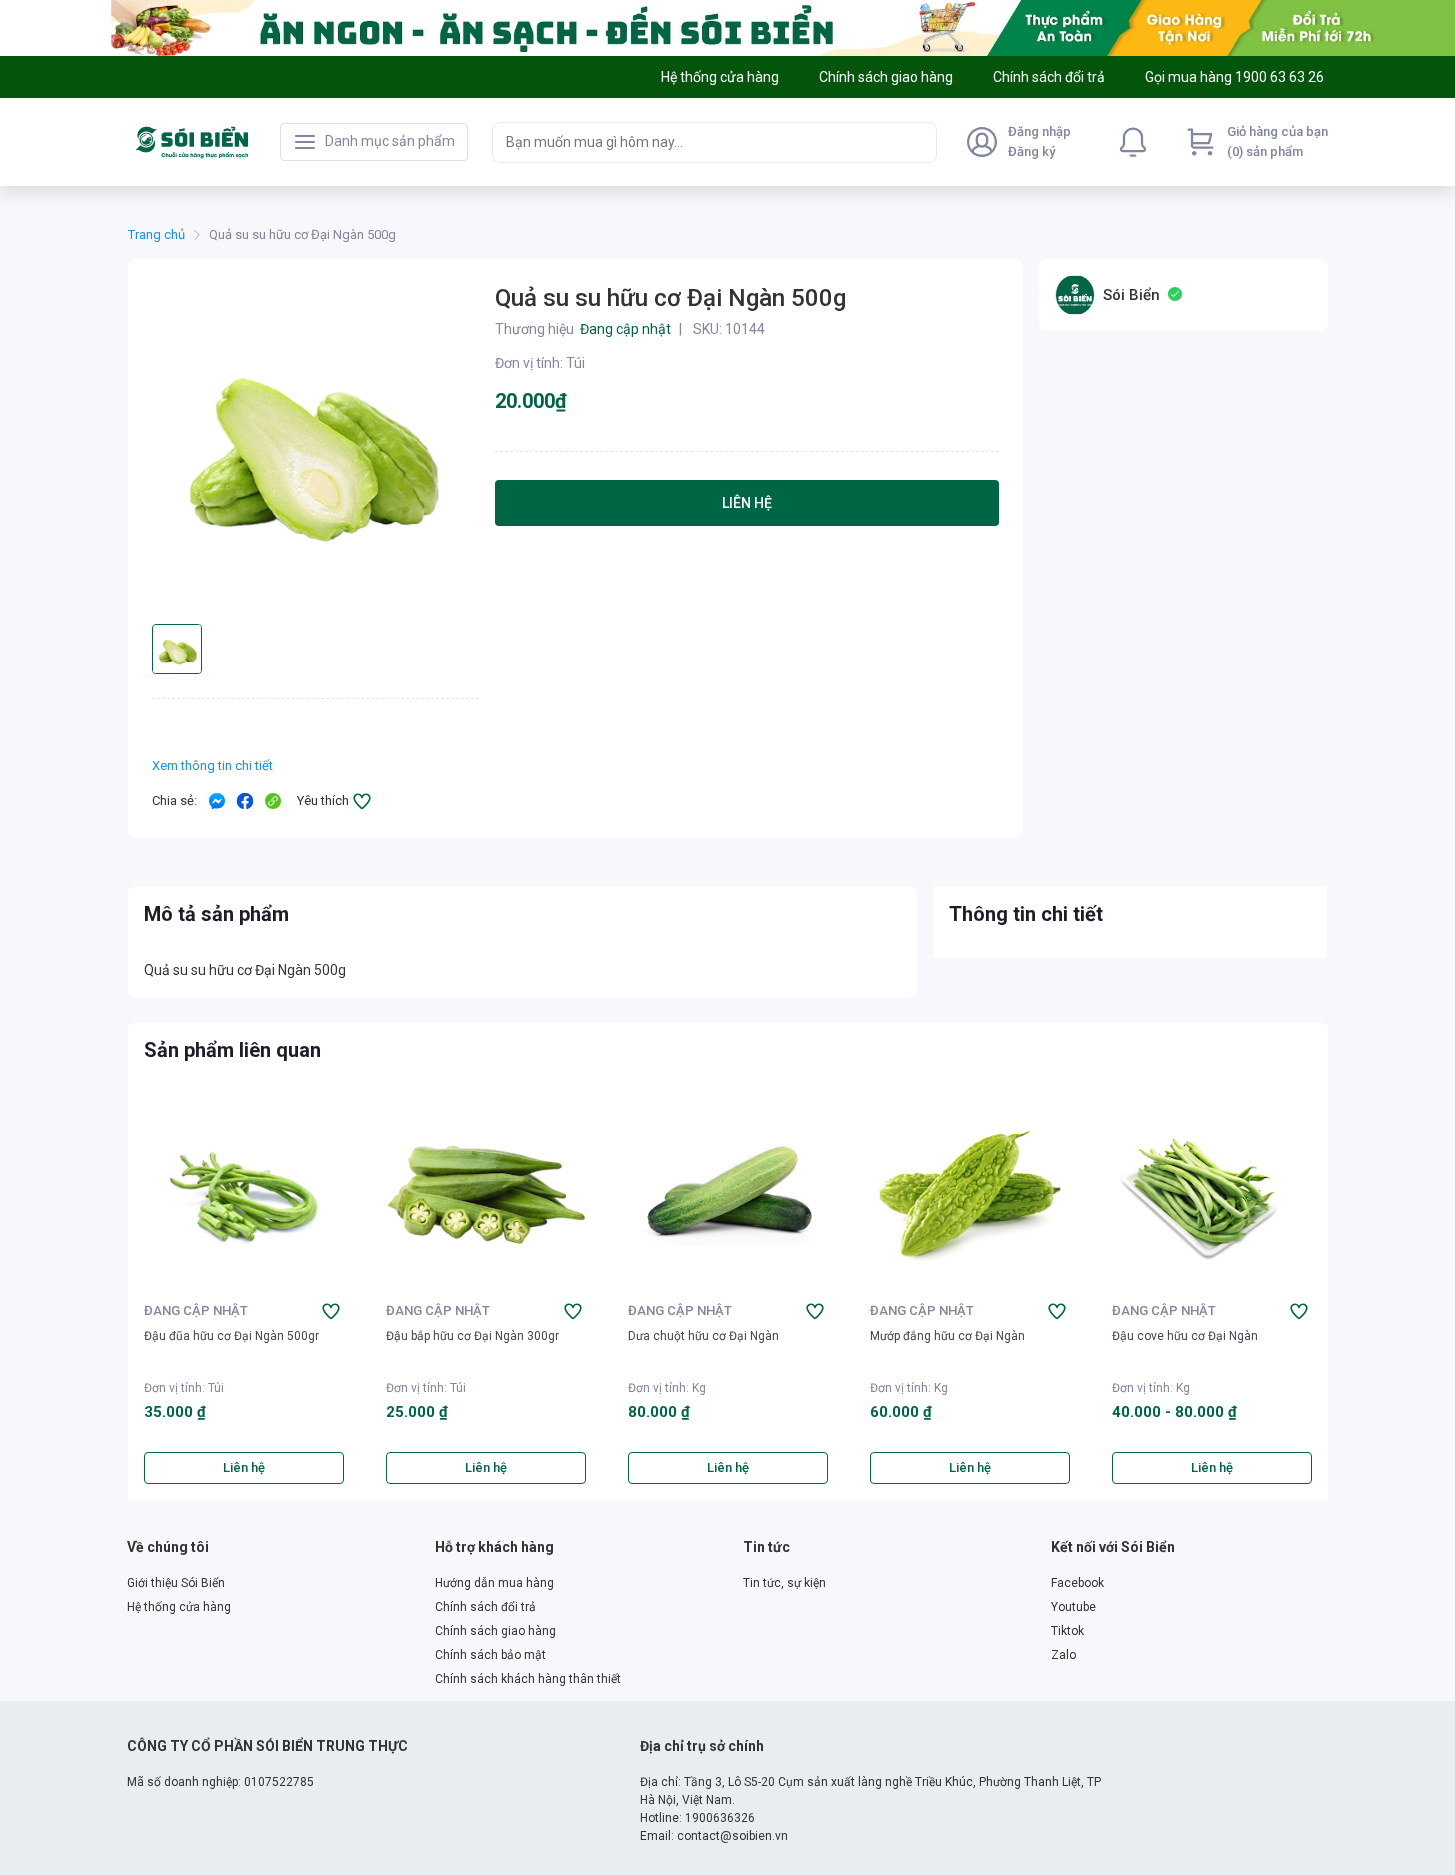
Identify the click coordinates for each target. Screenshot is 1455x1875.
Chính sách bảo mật (490, 1655)
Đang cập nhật (196, 1310)
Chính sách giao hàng (495, 1631)
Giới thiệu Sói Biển (176, 1583)
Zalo (1063, 1655)
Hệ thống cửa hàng (179, 1607)
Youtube (1073, 1607)
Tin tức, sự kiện (784, 1583)
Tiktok (1067, 1631)
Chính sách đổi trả (485, 1607)
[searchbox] (696, 142)
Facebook (1077, 1583)
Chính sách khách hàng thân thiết (528, 1679)
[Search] (917, 142)
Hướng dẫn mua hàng (494, 1583)
